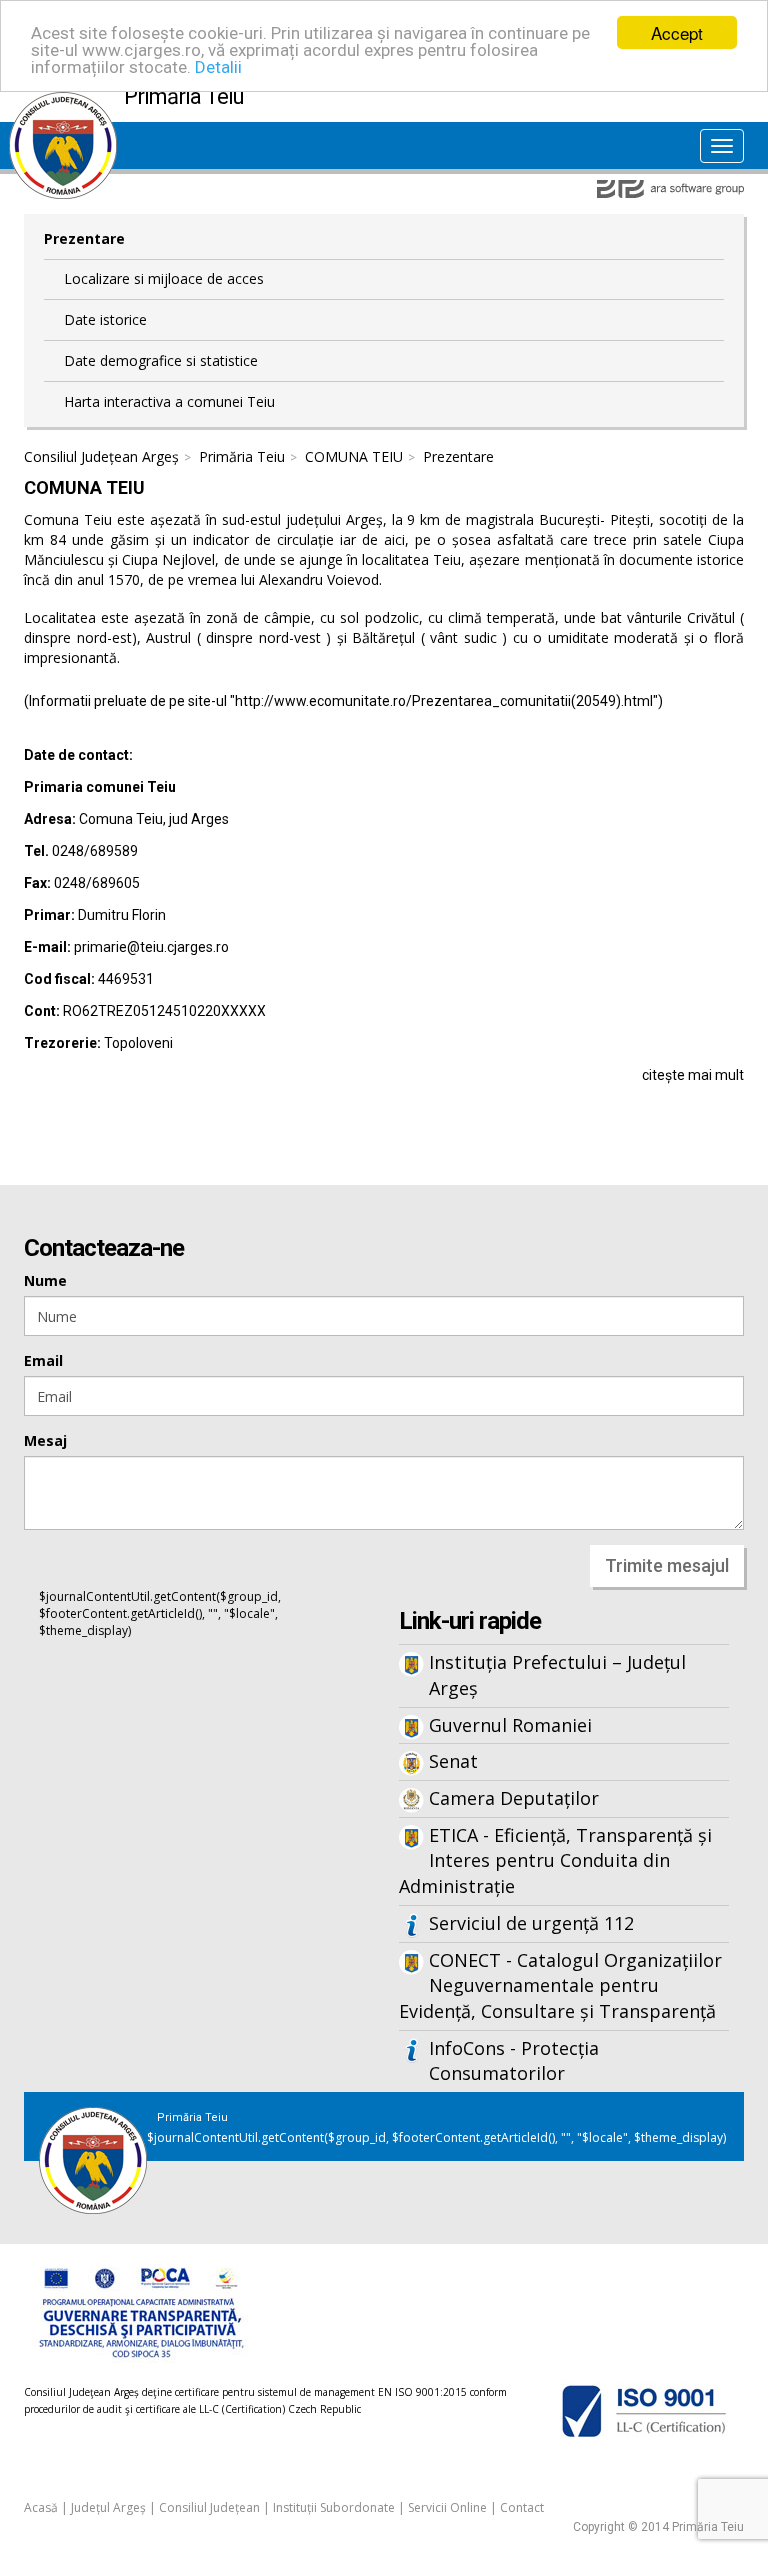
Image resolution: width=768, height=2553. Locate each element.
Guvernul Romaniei (510, 1725)
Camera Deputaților (514, 1798)
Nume (45, 1280)
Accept (677, 32)
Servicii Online (447, 2507)
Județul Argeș (108, 2507)
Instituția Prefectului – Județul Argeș (557, 1675)
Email (43, 1360)
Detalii (218, 67)
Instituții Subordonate (334, 2507)
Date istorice (105, 319)
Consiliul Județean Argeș (101, 456)
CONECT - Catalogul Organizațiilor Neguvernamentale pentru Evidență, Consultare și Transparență (560, 1985)
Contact (522, 2507)
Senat (453, 1761)
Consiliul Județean (209, 2507)
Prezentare (84, 238)
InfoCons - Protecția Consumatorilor (514, 2061)
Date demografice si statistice (161, 360)
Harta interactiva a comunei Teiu (169, 401)
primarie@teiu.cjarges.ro (151, 947)
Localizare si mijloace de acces (164, 278)
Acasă (41, 2507)
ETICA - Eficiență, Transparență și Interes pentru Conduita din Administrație (555, 1860)
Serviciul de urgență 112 (531, 1923)
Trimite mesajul (667, 1565)
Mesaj (45, 1440)
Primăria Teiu (242, 456)
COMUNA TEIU (354, 456)
